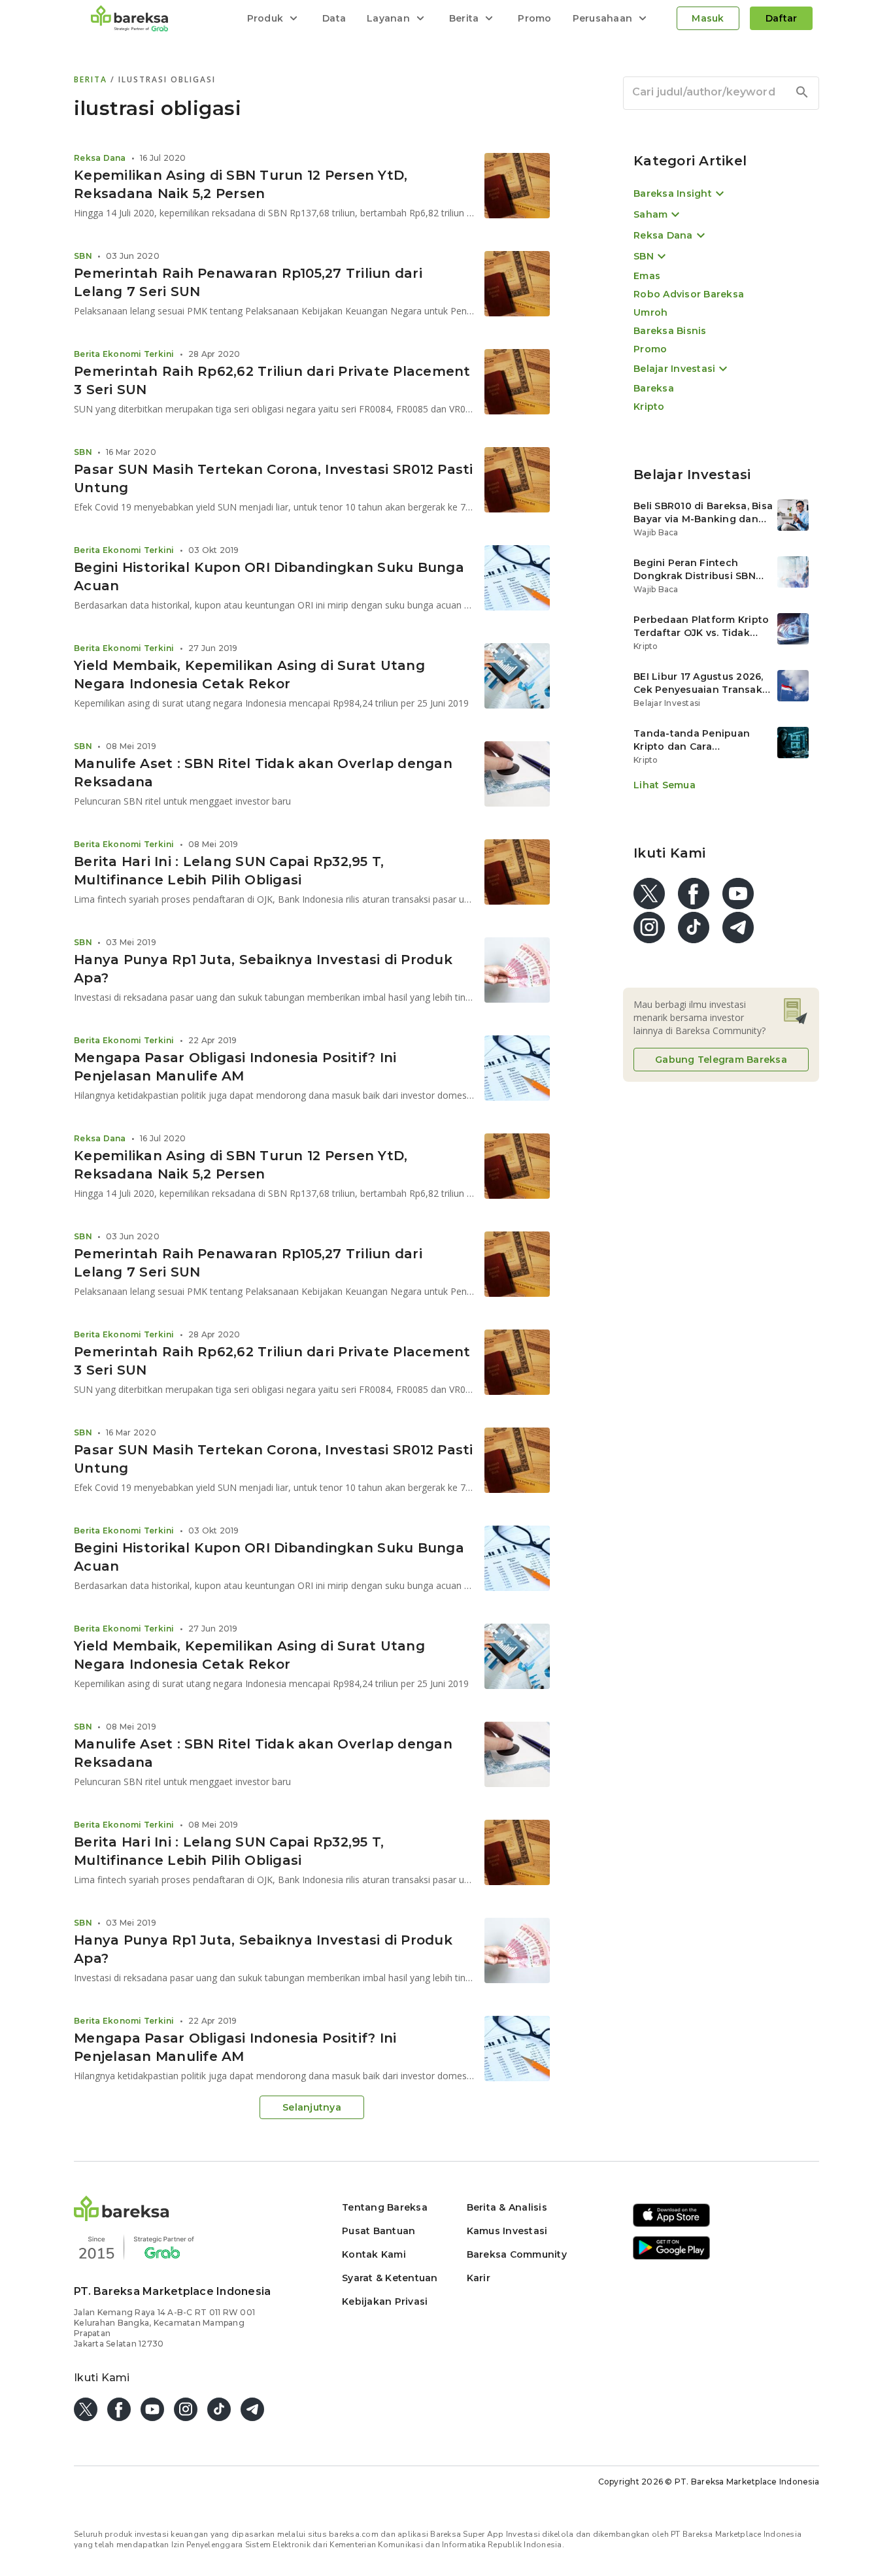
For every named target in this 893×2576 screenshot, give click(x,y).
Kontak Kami (374, 2254)
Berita (92, 79)
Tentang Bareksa (385, 2207)
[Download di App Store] (671, 2225)
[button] (122, 2217)
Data (334, 18)
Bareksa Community (517, 2254)
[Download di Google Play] (671, 2257)
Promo (534, 18)
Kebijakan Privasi (385, 2301)
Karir (479, 2278)
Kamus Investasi (507, 2231)
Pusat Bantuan (379, 2231)
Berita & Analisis (507, 2207)
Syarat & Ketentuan (390, 2278)
